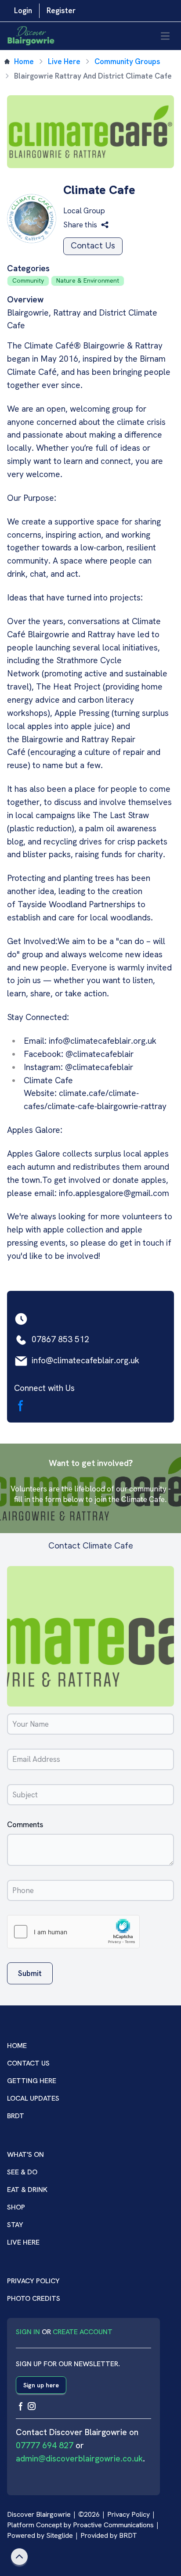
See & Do (22, 2172)
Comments (25, 1825)
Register (61, 11)
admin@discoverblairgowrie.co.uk (79, 2459)
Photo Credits (34, 2298)
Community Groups (127, 61)
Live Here (64, 61)
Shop (16, 2207)
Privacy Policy (33, 2281)
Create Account (83, 2332)
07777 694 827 (45, 2445)
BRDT (16, 2116)
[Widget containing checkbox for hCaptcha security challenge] (73, 1932)
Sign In (28, 2332)
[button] (86, 225)
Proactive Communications (113, 2525)
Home (24, 61)
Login (23, 11)
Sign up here (41, 2385)
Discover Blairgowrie (39, 2514)
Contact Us (93, 246)
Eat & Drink (27, 2190)
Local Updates (33, 2098)
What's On (25, 2154)
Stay (15, 2225)
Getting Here (32, 2081)
